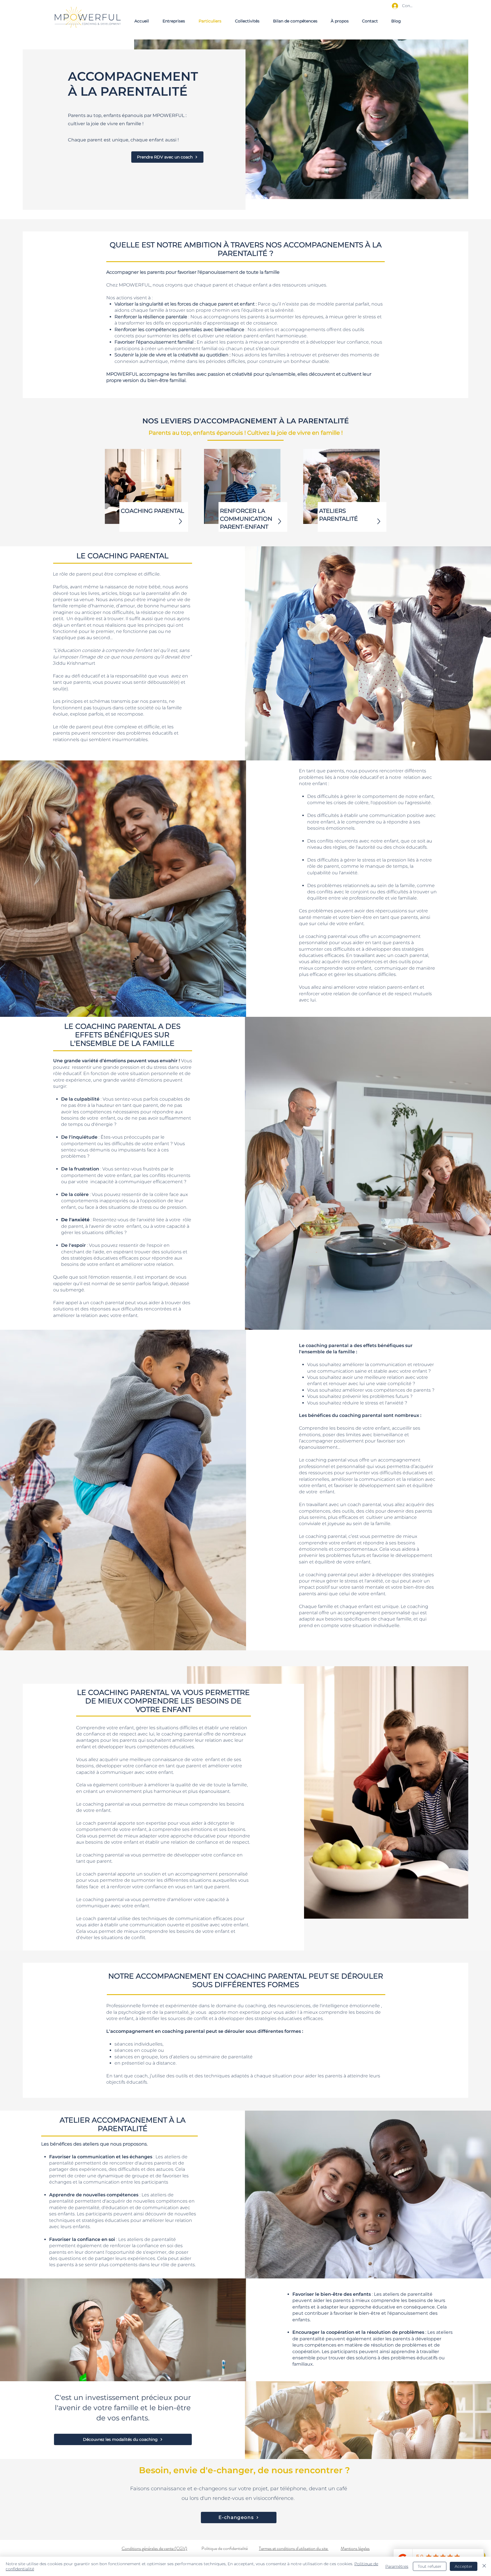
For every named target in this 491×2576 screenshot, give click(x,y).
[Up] (180, 521)
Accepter (464, 2566)
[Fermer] (484, 2566)
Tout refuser (430, 2566)
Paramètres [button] (397, 2566)
